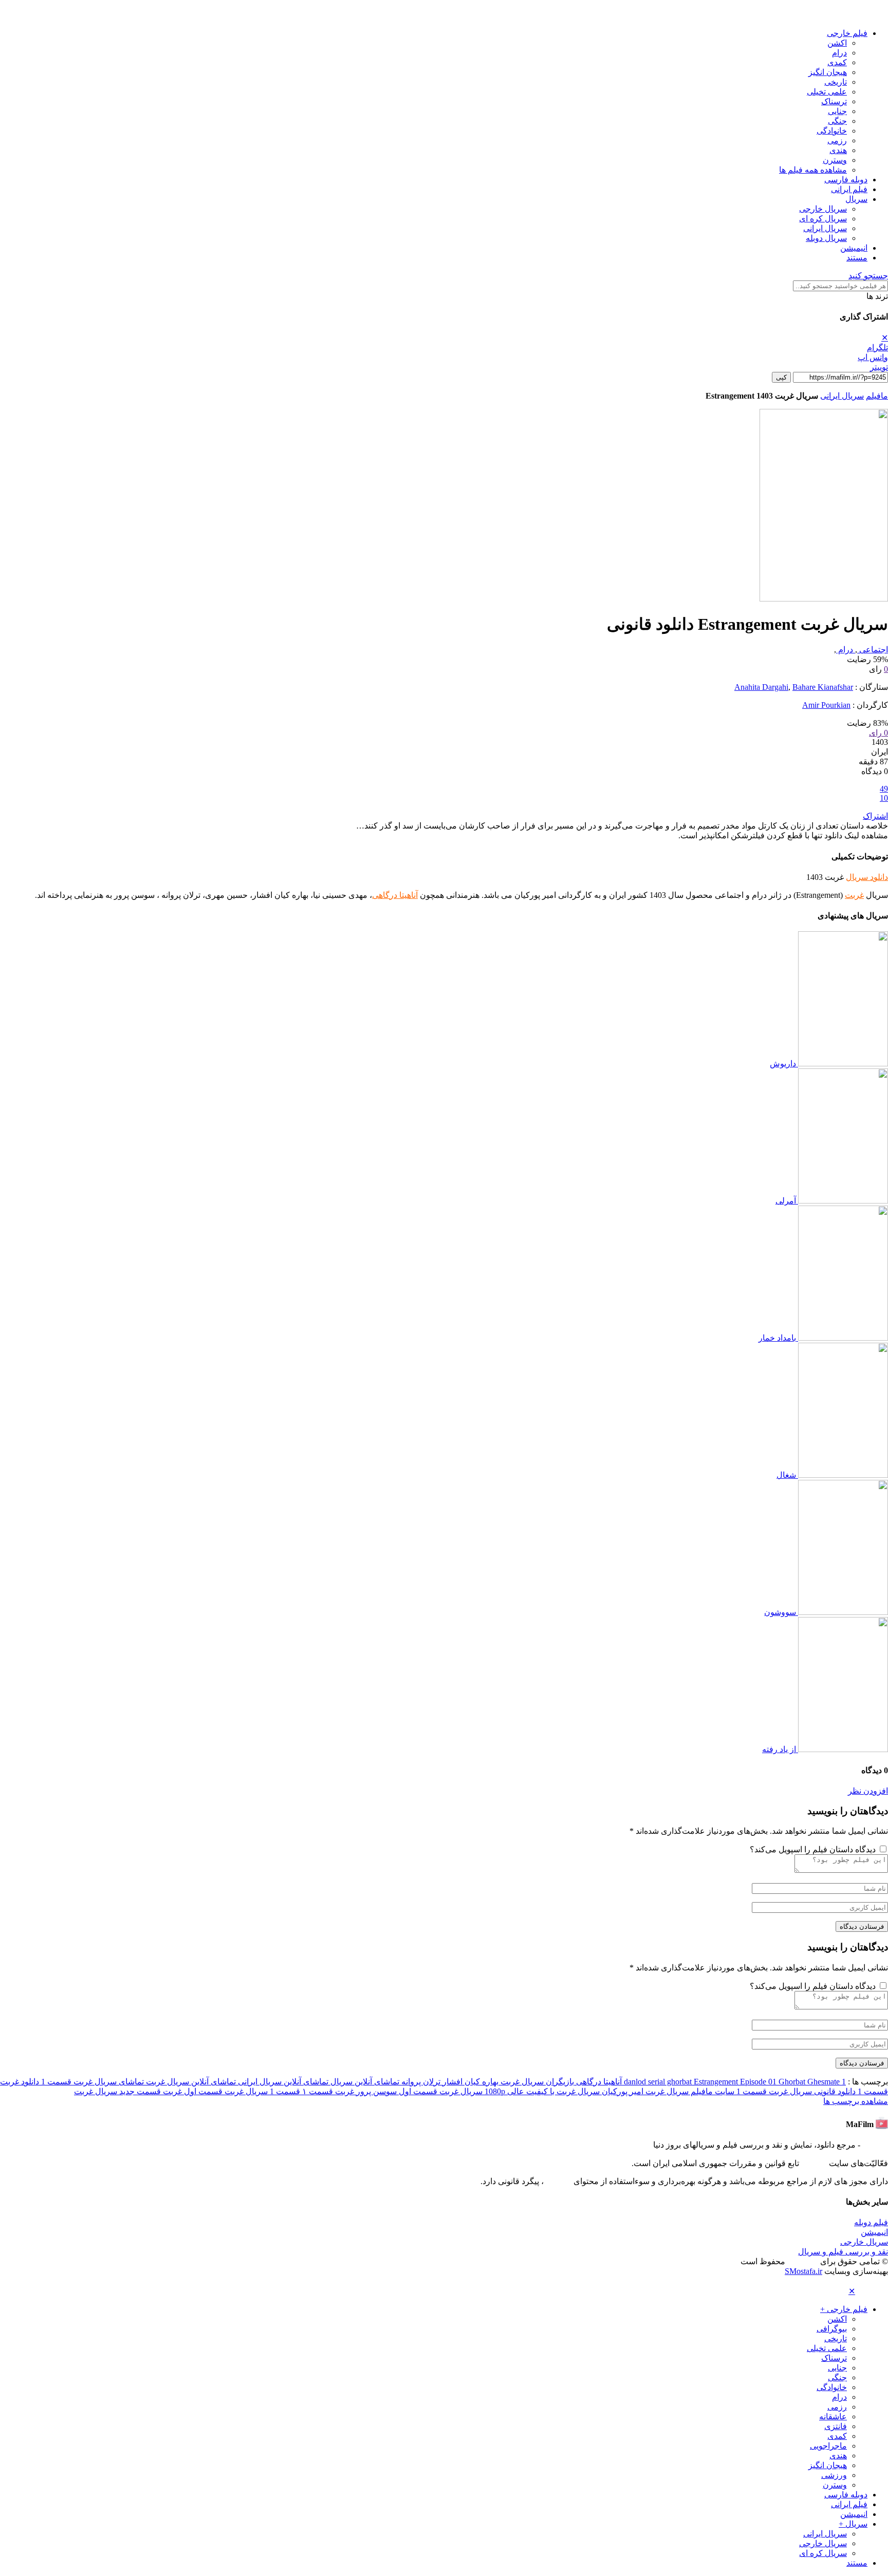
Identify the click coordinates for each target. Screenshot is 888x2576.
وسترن (835, 160)
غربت (854, 895)
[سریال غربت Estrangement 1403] (824, 599)
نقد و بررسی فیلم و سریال (843, 2252)
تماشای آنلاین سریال (364, 2082)
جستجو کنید (868, 276)
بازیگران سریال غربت (536, 2082)
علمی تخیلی (827, 92)
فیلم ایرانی (849, 189)
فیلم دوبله (871, 2222)
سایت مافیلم (711, 2091)
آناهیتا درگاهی (395, 895)
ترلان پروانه (420, 2082)
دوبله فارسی (846, 180)
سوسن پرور (375, 2091)
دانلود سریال (867, 877)
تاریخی (836, 82)
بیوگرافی (832, 2329)
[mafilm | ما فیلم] (873, 15)
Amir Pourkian (826, 705)
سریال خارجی (823, 209)
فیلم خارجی (847, 33)
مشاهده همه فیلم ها (813, 170)
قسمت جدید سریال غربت (117, 2091)
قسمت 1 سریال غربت (261, 2091)
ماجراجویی (828, 2446)
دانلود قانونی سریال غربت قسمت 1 (795, 2091)
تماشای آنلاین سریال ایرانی (282, 2082)
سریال (856, 199)
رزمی (837, 140)
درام (839, 53)
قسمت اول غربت (192, 2091)
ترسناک (834, 101)
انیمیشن (854, 248)
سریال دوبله (826, 238)
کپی (781, 377)
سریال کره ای (823, 219)
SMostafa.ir (803, 2271)
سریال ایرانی (825, 228)
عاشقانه (833, 2417)
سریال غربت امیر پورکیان (644, 2091)
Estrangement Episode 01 (736, 2082)
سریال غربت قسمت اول (440, 2091)
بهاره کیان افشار (469, 2082)
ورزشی (834, 2475)
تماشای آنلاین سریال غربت (190, 2082)
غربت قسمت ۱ (327, 2091)
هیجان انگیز (828, 72)
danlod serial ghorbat (659, 2082)
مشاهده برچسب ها (856, 2101)
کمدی (837, 62)
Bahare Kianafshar (823, 687)
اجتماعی (873, 650)
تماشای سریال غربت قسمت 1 (91, 2082)
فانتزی (836, 2426)
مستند (857, 258)
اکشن (837, 43)
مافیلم (877, 396)
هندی (838, 150)
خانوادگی (832, 131)
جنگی (837, 121)
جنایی (837, 111)
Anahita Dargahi (761, 687)
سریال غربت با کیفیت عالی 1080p (541, 2091)
